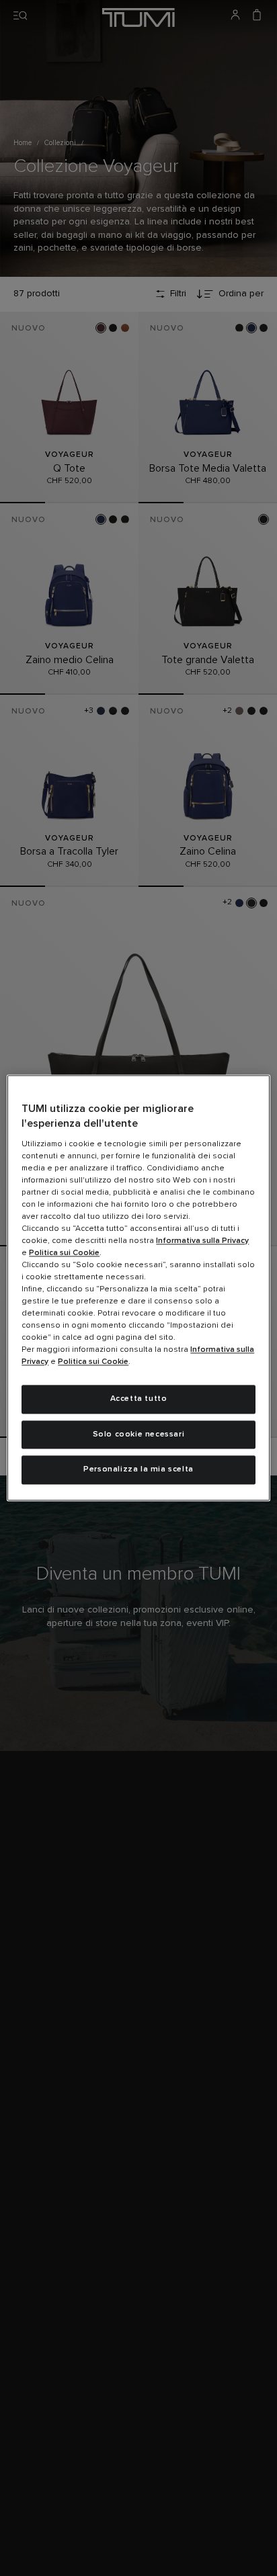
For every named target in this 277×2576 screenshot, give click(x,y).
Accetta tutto (139, 1399)
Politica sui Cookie (64, 1253)
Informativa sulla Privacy (202, 1241)
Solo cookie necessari (139, 1434)
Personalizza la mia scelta (138, 1470)
